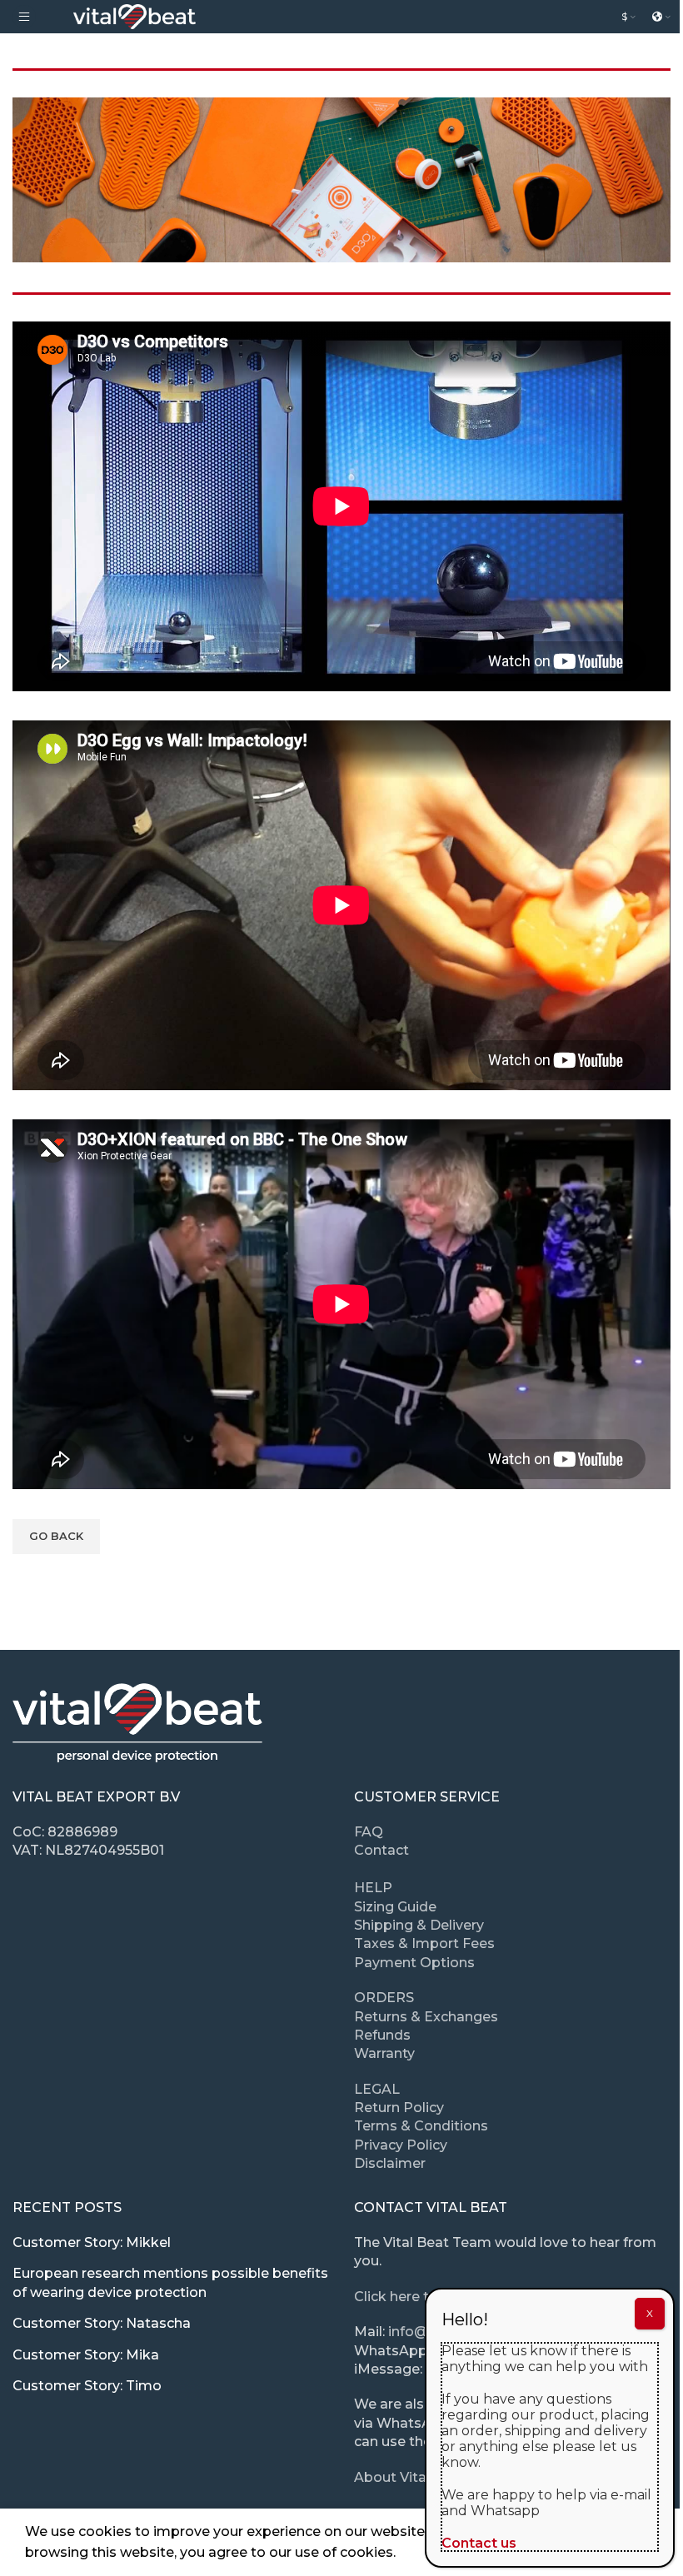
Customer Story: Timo (87, 2386)
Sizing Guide (395, 1907)
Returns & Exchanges (426, 2017)
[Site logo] (135, 15)
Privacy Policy (401, 2145)
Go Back (56, 1536)
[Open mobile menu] (24, 17)
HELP (373, 1888)
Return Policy (399, 2108)
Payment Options (414, 1963)
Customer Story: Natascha (102, 2323)
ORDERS (384, 1998)
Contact (381, 1850)
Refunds (382, 2035)
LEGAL (377, 2089)
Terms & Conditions (421, 2126)
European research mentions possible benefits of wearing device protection (170, 2282)
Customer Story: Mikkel (92, 2242)
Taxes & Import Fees (424, 1943)
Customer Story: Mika (86, 2355)
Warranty (384, 2053)
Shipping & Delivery (419, 1925)
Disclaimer (390, 2163)
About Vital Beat (410, 2477)
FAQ (369, 1832)
